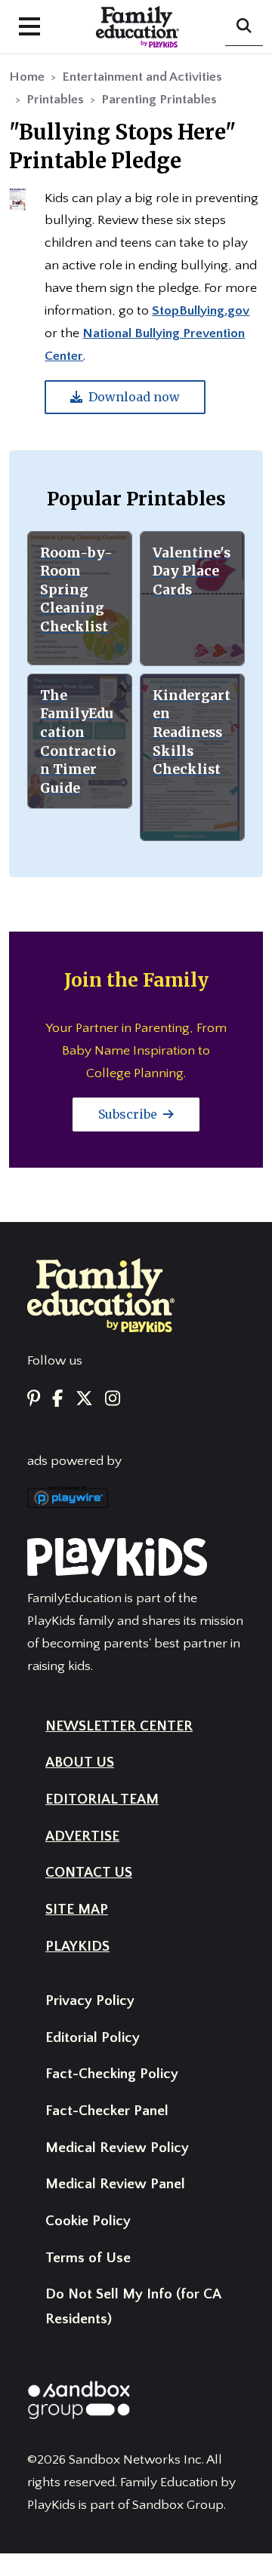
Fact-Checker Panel (107, 2111)
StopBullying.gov (201, 311)
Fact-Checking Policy (112, 2074)
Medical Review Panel (115, 2184)
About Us (80, 1762)
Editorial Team (102, 1799)
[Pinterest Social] (34, 1400)
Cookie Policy (88, 2221)
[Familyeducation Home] (101, 1294)
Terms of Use (88, 2258)
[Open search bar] (244, 27)
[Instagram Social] (113, 1400)
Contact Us (89, 1873)
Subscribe (129, 1114)
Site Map (77, 1910)
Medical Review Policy (117, 2148)
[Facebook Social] (57, 1400)
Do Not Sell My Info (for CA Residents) (133, 2307)
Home (27, 77)
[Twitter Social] (84, 1400)
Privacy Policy (90, 2001)
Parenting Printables (159, 100)
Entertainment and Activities (142, 77)
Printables (55, 100)
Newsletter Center (119, 1726)
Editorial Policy (93, 2038)
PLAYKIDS (77, 1947)
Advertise (82, 1836)
